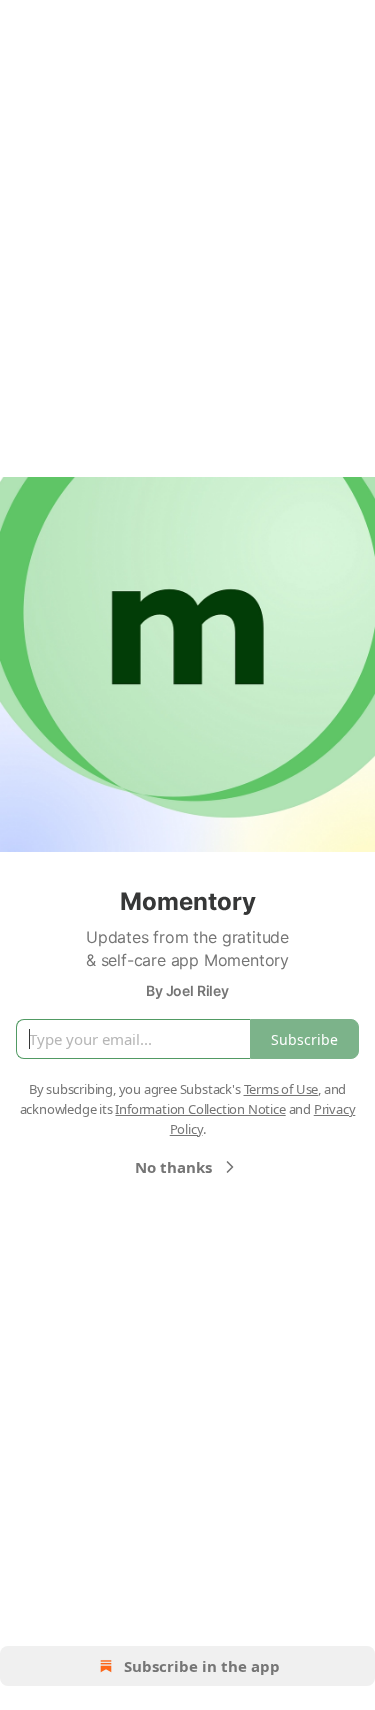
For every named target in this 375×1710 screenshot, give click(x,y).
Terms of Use (281, 1089)
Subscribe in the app (202, 1666)
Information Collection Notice (200, 1109)
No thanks (173, 1167)
